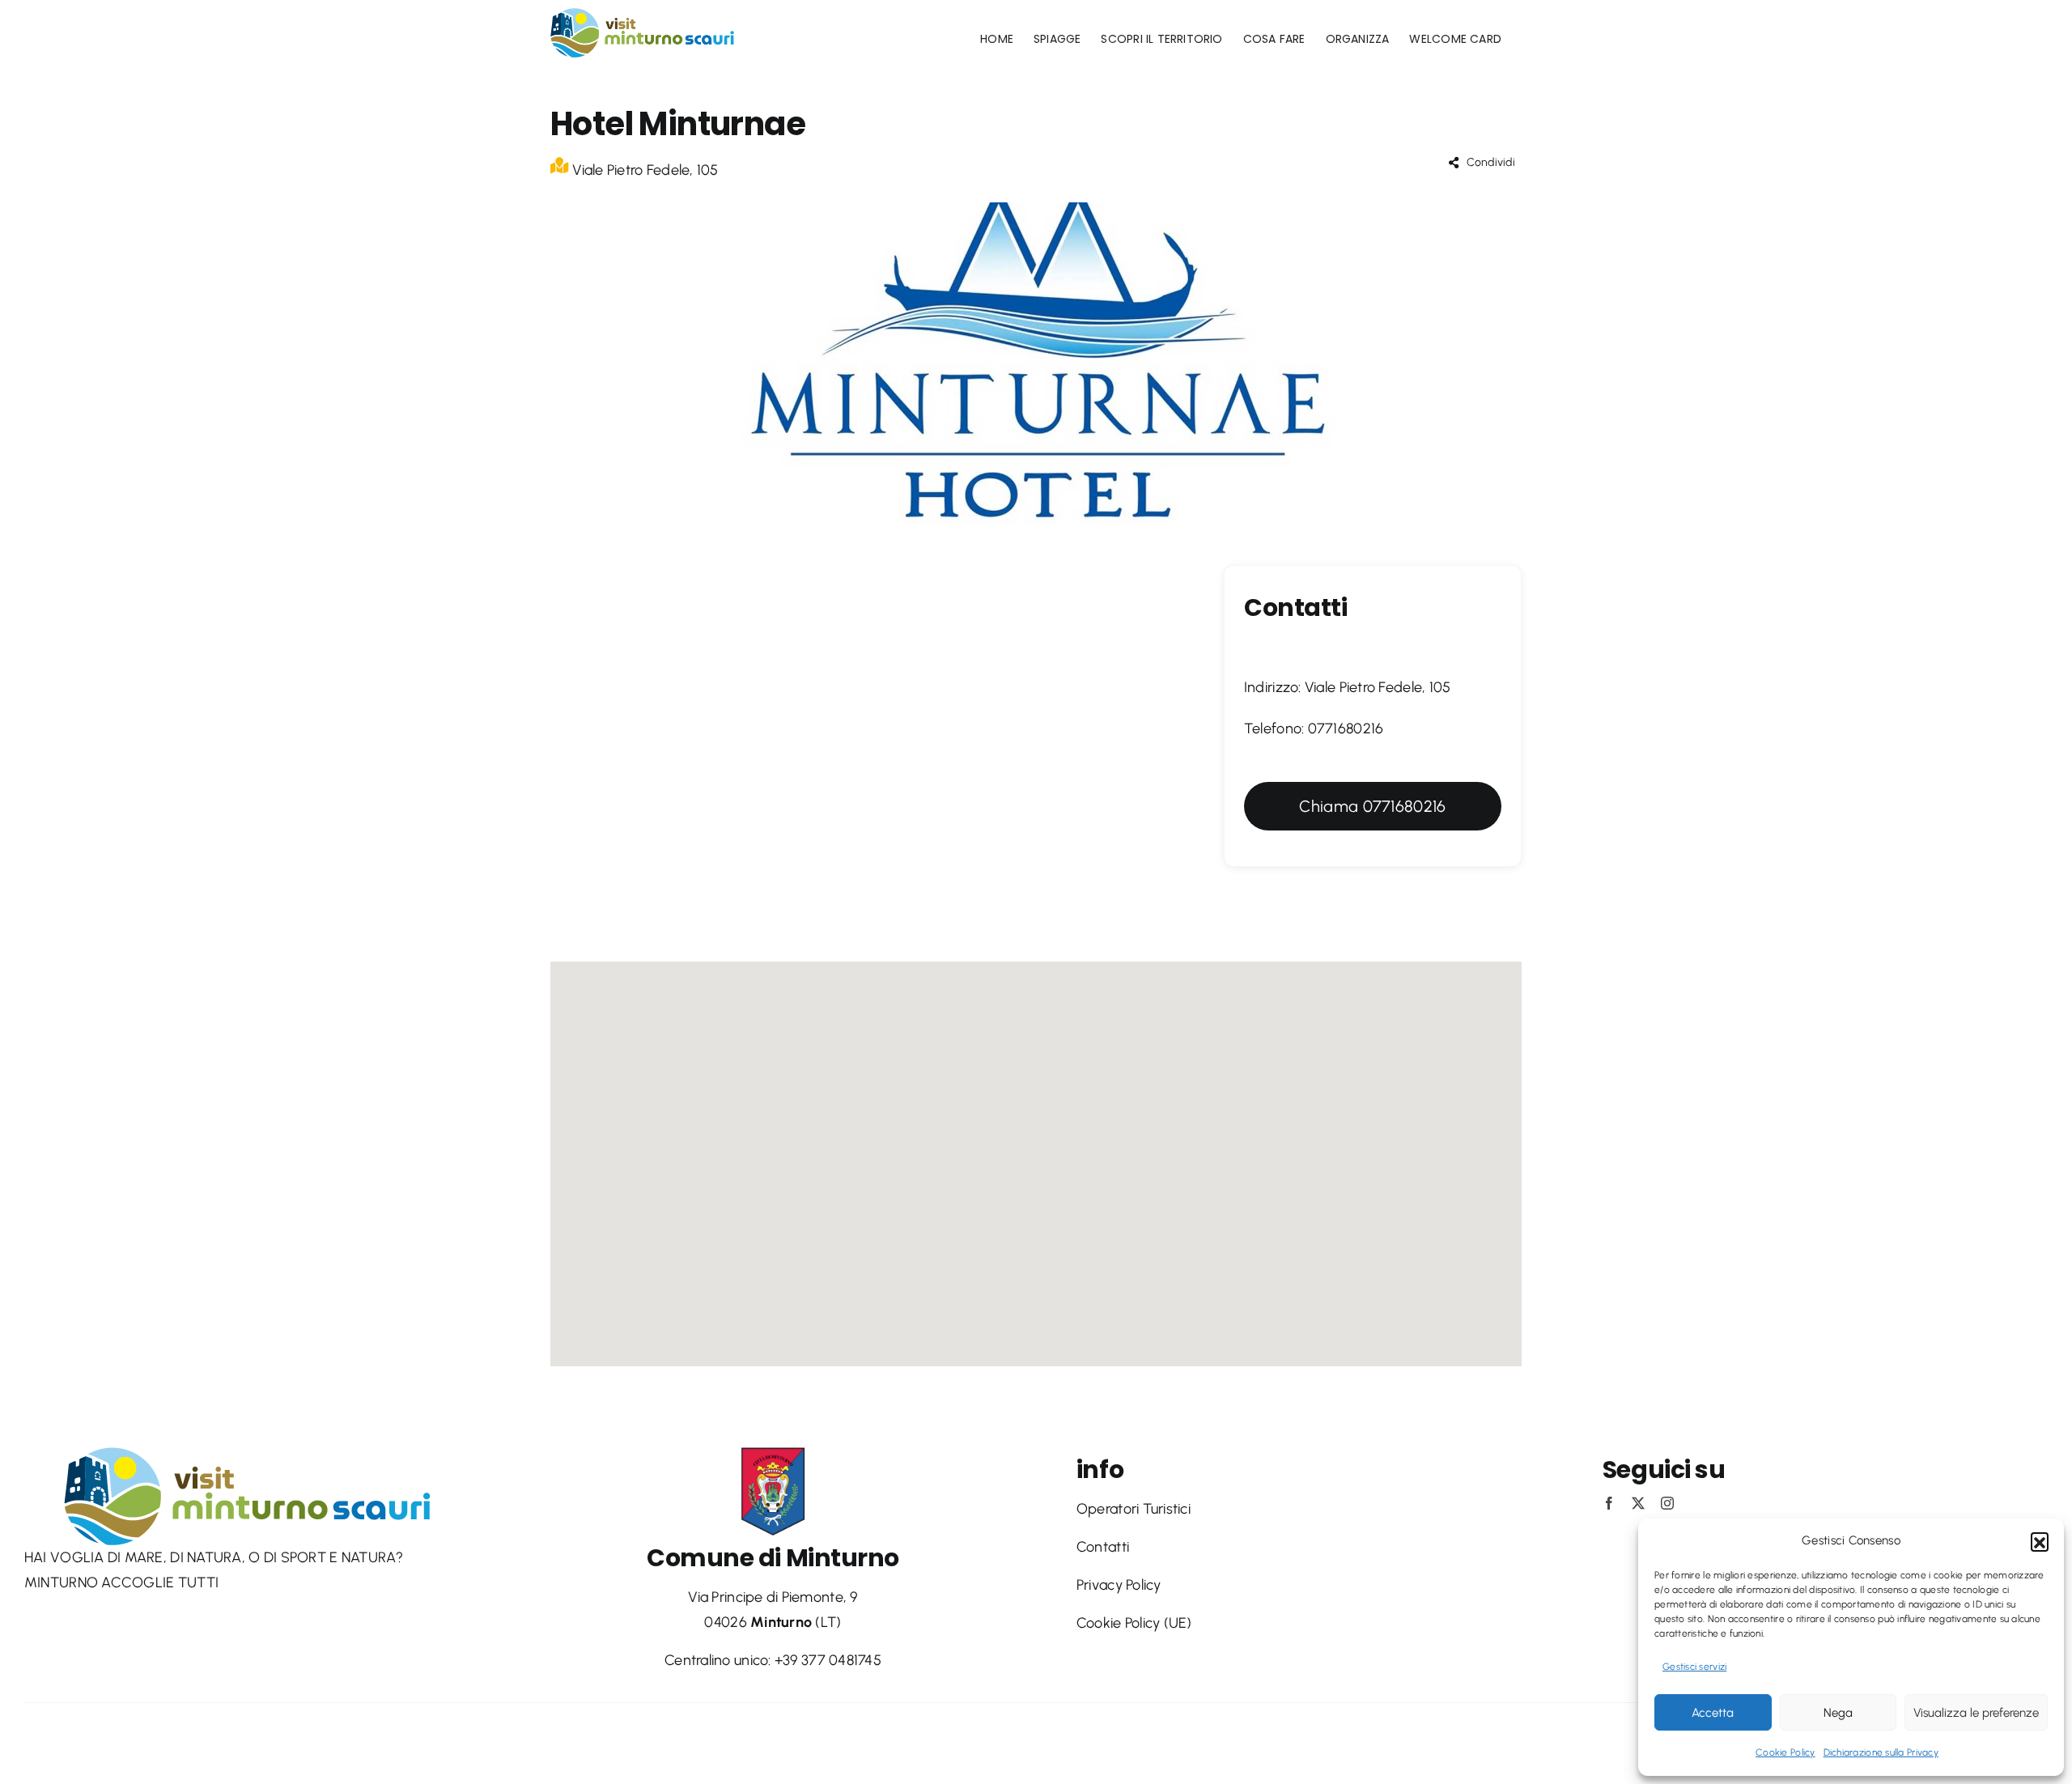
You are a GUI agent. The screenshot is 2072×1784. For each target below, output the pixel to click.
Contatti (1103, 1547)
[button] (2040, 1541)
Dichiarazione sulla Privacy (1881, 1752)
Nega (1838, 1713)
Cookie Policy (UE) (1134, 1623)
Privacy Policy (1119, 1585)
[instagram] (1667, 1503)
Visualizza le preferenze (1976, 1713)
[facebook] (1609, 1503)
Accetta (1713, 1713)
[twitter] (1638, 1503)
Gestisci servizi (1694, 1667)
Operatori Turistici (1134, 1509)
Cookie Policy (1785, 1752)
